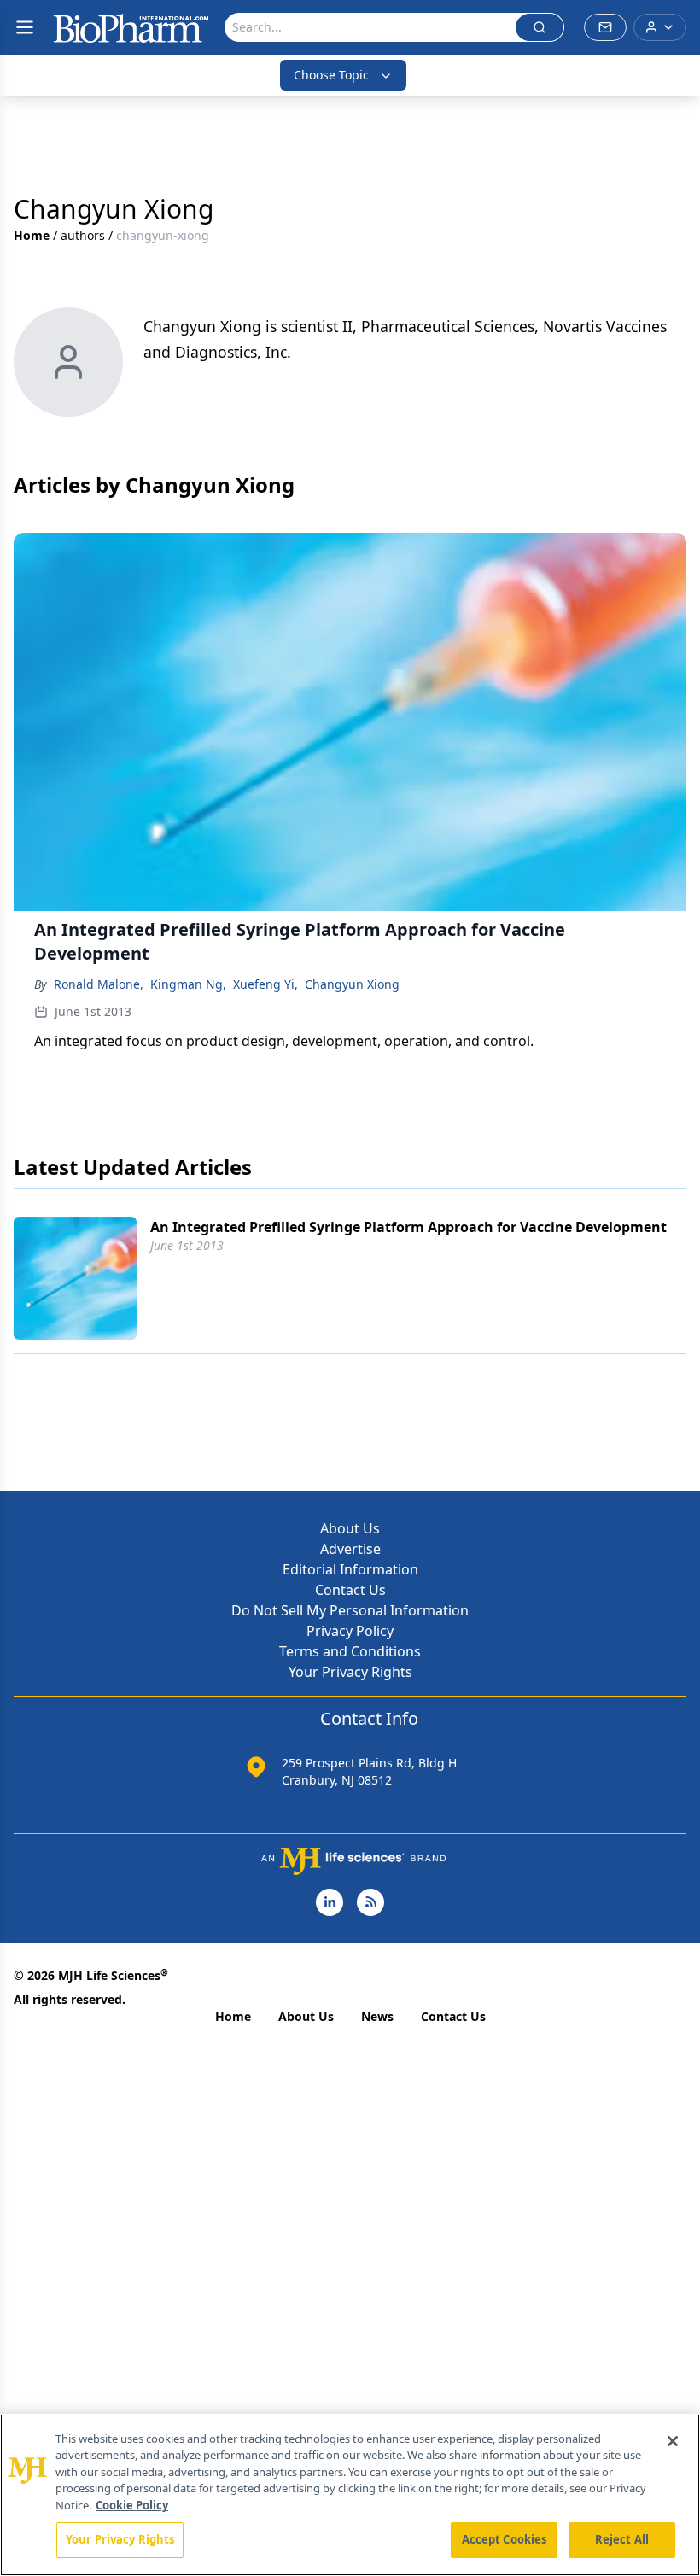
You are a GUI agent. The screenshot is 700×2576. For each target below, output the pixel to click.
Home (32, 235)
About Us (350, 1528)
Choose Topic (331, 75)
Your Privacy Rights (350, 1672)
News (377, 2016)
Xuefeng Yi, (265, 984)
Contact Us (350, 1590)
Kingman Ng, (188, 984)
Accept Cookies (505, 2539)
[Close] (673, 2441)
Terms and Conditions (350, 1651)
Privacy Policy (350, 1631)
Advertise (350, 1549)
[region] (350, 2495)
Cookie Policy (132, 2505)
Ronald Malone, (99, 984)
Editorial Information (350, 1569)
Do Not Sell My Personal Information (350, 1610)
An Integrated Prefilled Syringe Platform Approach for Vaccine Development (408, 1227)
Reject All (622, 2539)
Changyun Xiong (352, 984)
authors (83, 235)
